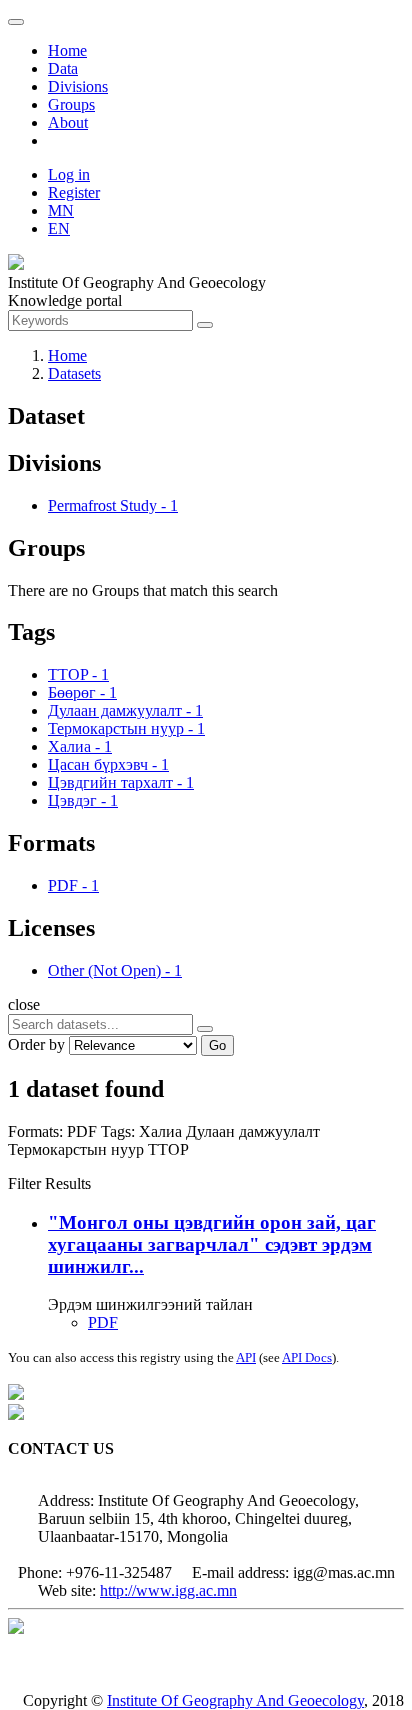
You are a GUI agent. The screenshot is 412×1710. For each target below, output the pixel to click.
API (246, 1357)
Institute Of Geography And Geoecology (235, 1700)
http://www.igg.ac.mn (168, 1590)
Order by (36, 1044)
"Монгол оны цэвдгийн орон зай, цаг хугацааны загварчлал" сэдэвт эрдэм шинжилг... (212, 1244)
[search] (205, 1029)
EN (59, 228)
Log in (69, 174)
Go (217, 1045)
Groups (71, 104)
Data (63, 68)
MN (61, 210)
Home (67, 50)
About (68, 122)
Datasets (74, 373)
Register (74, 192)
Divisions (78, 86)
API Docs (307, 1357)
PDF (103, 1322)
